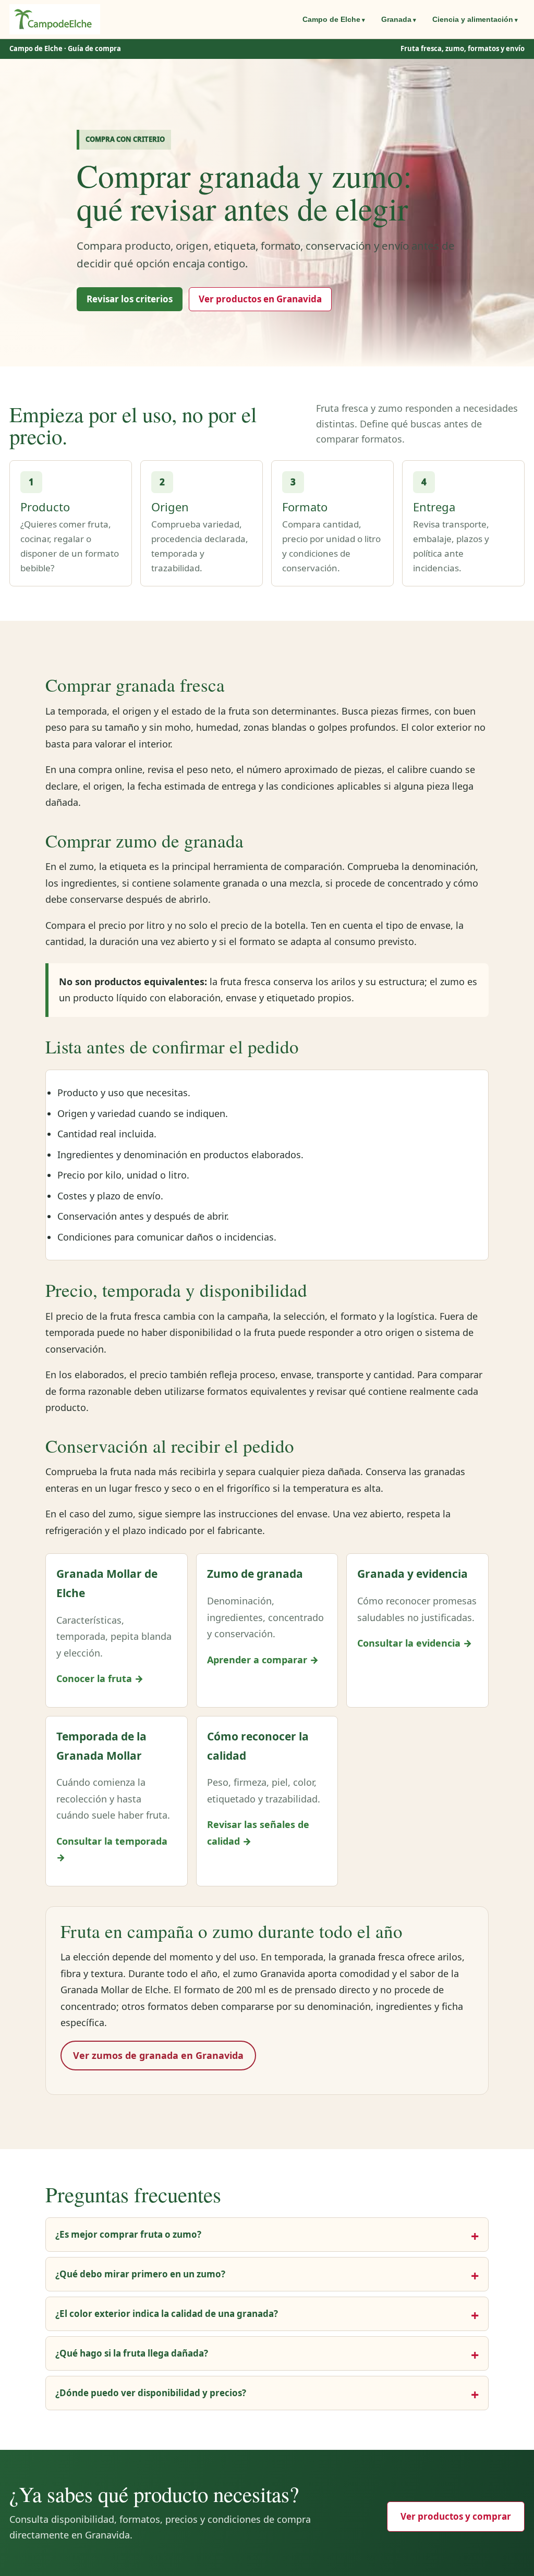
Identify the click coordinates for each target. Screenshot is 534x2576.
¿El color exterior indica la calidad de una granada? (167, 2314)
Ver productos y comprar (456, 2516)
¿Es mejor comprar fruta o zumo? (128, 2234)
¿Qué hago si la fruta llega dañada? (132, 2353)
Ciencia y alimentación (473, 19)
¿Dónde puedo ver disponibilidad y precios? (151, 2393)
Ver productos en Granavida (260, 299)
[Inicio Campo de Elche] (55, 19)
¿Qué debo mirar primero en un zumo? (140, 2274)
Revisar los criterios (130, 299)
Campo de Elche (331, 19)
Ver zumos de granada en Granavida (158, 2055)
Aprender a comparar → (263, 1660)
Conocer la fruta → (100, 1678)
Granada (396, 19)
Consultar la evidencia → (415, 1643)
